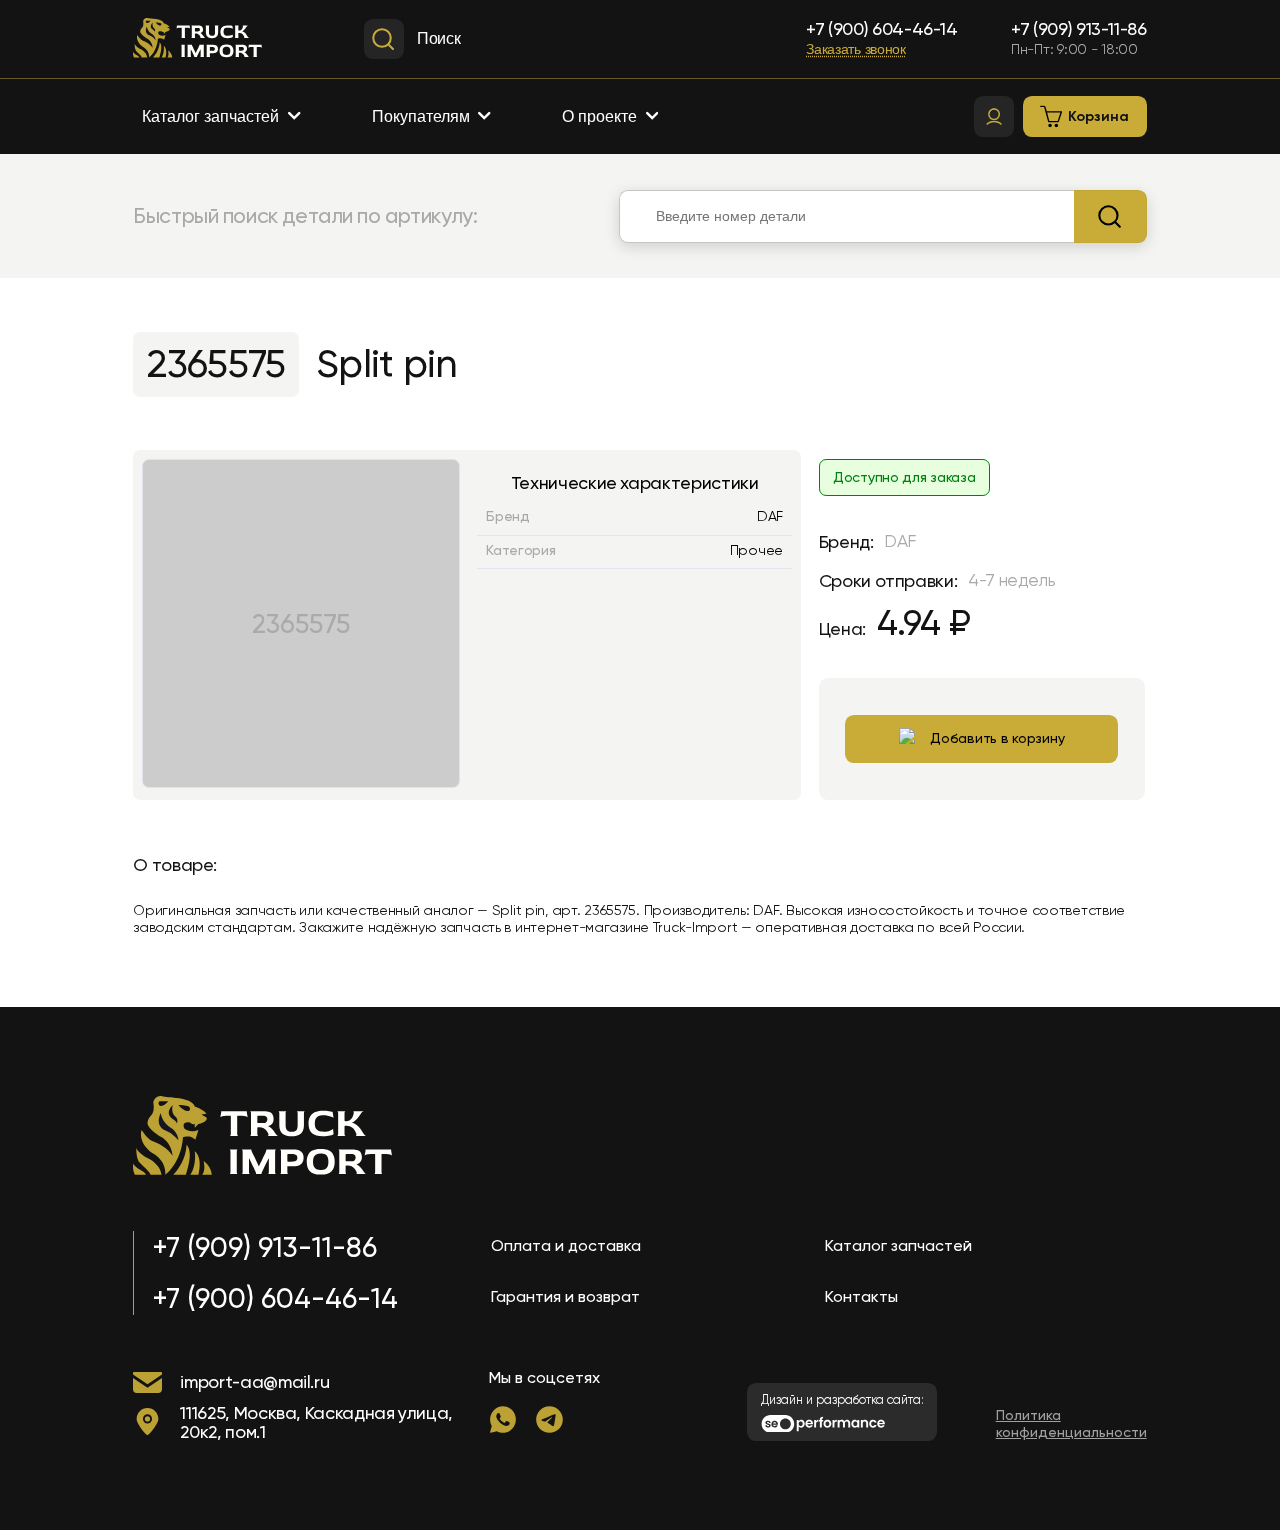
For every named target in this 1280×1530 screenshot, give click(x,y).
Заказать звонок (856, 49)
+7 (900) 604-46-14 (882, 29)
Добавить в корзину (997, 738)
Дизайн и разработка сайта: (842, 1400)
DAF (770, 516)
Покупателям (421, 116)
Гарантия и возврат (565, 1296)
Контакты (861, 1296)
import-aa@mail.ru (254, 1381)
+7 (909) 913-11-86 (1079, 29)
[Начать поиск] (1110, 216)
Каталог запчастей (210, 116)
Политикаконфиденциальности (1071, 1424)
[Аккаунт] (994, 116)
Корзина (1098, 116)
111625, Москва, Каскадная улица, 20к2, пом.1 (316, 1422)
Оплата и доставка (566, 1245)
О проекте (599, 116)
